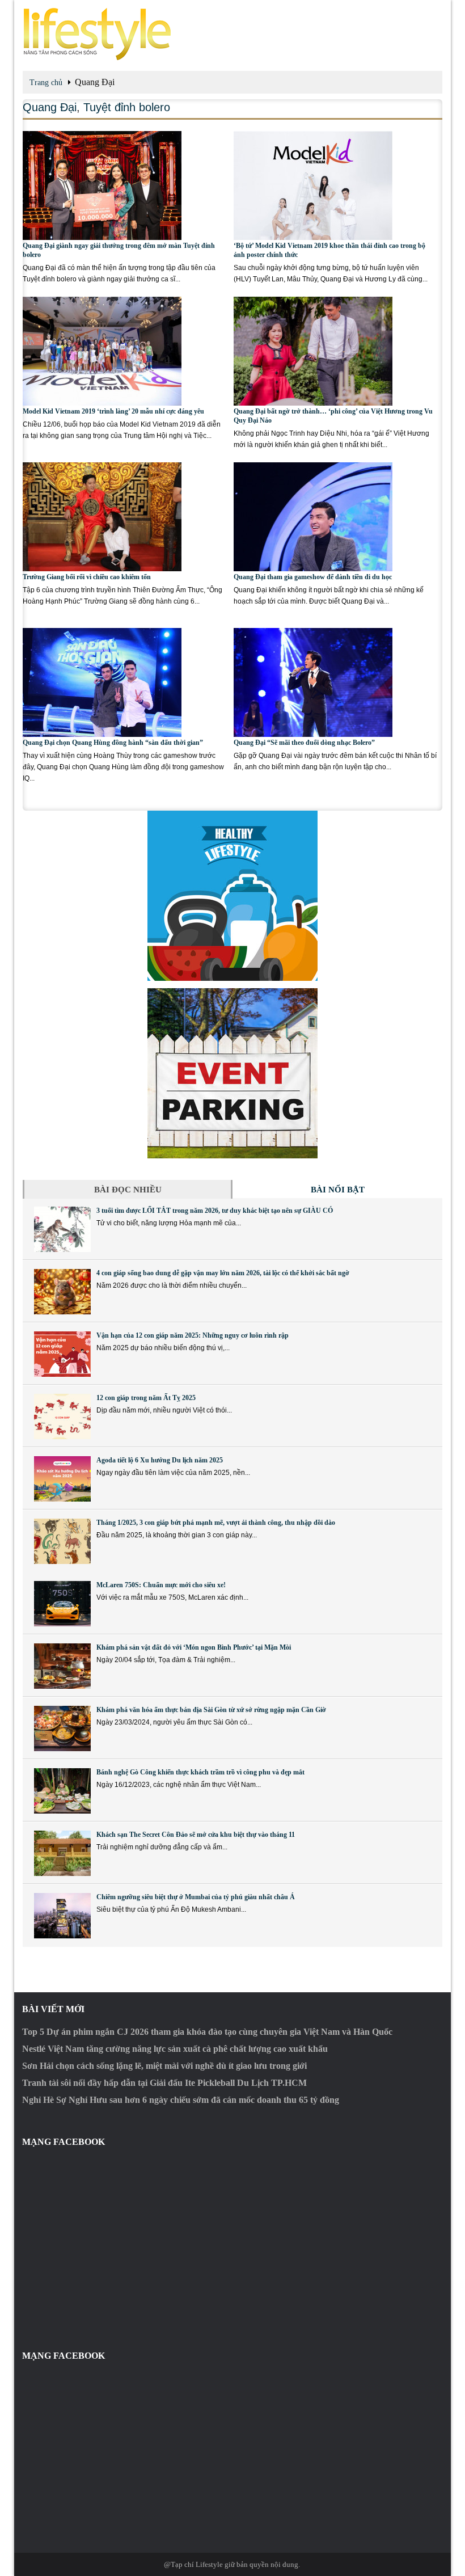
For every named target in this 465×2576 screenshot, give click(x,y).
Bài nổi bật (338, 1190)
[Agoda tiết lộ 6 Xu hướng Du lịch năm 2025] (62, 1479)
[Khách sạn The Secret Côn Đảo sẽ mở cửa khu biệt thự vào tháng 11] (62, 1853)
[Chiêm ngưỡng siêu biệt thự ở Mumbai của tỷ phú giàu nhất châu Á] (62, 1916)
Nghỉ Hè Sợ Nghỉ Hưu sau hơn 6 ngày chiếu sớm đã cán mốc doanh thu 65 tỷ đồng (181, 2100)
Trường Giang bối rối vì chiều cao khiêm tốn (87, 577)
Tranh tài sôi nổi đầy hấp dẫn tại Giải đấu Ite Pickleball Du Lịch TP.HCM (164, 2083)
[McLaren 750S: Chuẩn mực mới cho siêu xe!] (62, 1604)
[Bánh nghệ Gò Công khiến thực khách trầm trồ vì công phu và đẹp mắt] (62, 1791)
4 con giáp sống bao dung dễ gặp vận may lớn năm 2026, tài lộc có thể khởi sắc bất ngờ (223, 1273)
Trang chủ (46, 83)
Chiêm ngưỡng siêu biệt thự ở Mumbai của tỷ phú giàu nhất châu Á (196, 1897)
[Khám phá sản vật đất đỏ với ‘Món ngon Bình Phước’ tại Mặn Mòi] (62, 1666)
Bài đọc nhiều (128, 1190)
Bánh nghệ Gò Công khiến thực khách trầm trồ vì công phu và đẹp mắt (200, 1772)
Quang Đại (50, 107)
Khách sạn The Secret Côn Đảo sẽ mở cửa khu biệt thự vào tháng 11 (196, 1835)
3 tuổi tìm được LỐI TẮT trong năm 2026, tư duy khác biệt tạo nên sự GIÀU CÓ (215, 1211)
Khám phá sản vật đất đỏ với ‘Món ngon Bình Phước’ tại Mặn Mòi (194, 1647)
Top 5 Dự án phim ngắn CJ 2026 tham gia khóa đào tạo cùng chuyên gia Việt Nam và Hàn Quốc (207, 2032)
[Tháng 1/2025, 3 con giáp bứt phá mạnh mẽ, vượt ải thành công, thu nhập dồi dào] (62, 1541)
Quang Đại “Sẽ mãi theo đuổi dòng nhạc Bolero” (304, 743)
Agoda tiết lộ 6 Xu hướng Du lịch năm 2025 (160, 1460)
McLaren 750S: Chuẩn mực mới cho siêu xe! (161, 1585)
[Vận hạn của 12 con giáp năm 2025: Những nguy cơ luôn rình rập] (62, 1354)
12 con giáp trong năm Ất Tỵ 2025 (146, 1398)
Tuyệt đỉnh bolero (127, 107)
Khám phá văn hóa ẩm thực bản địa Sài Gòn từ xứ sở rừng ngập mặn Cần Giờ (211, 1710)
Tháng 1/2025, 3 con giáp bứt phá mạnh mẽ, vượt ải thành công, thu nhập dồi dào (216, 1523)
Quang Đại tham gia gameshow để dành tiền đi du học (313, 577)
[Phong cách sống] (232, 34)
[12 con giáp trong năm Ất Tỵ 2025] (62, 1416)
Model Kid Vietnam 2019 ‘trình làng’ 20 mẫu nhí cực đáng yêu (113, 411)
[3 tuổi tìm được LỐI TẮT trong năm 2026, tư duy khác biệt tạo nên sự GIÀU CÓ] (62, 1229)
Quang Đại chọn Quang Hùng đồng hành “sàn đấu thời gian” (113, 743)
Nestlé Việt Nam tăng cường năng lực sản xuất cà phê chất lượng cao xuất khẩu (175, 2049)
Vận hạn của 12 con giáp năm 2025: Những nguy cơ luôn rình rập (193, 1335)
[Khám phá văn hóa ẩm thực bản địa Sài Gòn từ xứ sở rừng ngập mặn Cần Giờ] (62, 1728)
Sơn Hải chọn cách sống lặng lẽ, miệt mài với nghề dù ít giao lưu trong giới (164, 2066)
